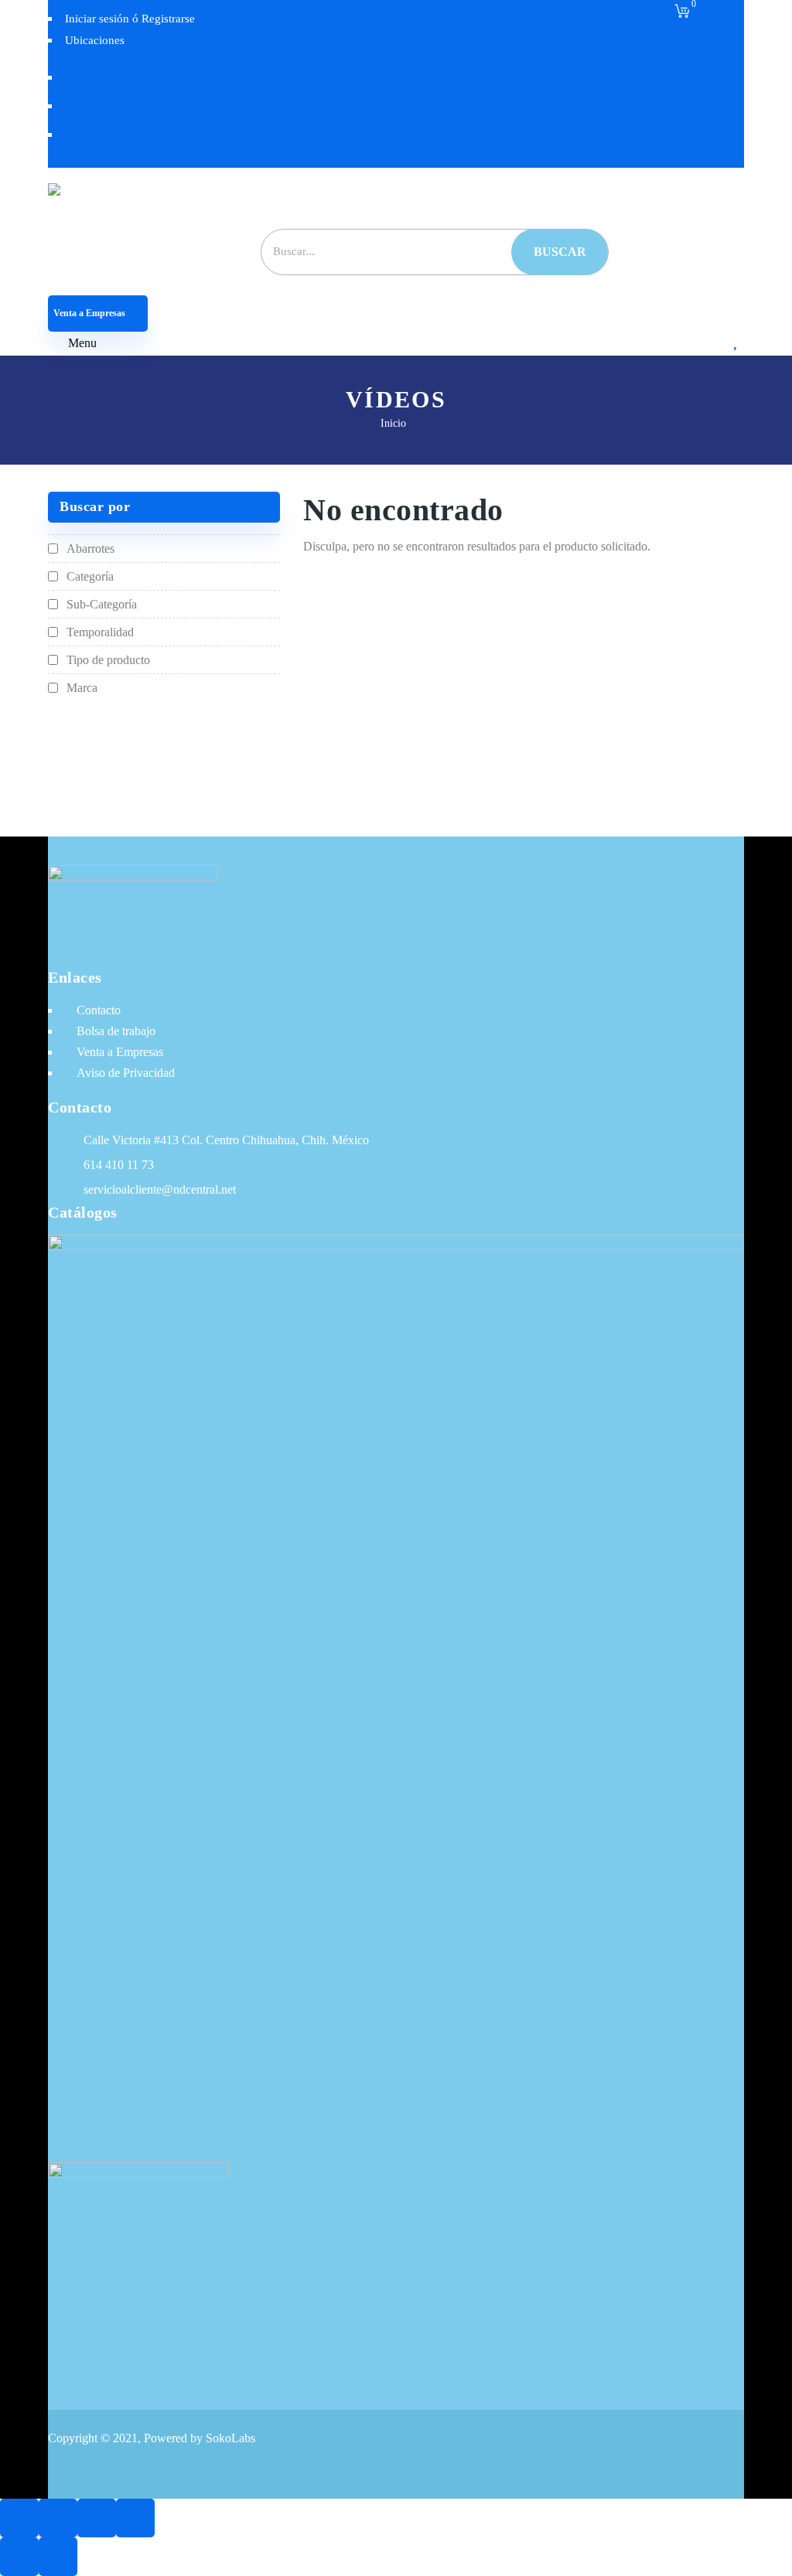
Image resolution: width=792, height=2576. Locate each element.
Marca (82, 688)
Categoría (90, 576)
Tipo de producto (108, 660)
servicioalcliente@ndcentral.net (160, 1189)
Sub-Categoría (102, 604)
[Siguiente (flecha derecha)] (58, 2557)
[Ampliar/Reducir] (19, 2518)
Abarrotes (90, 549)
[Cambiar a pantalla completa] (58, 2518)
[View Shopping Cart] (682, 12)
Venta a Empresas (90, 313)
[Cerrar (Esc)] (135, 2518)
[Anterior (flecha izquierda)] (19, 2557)
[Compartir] (97, 2518)
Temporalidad (100, 632)
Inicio (393, 423)
